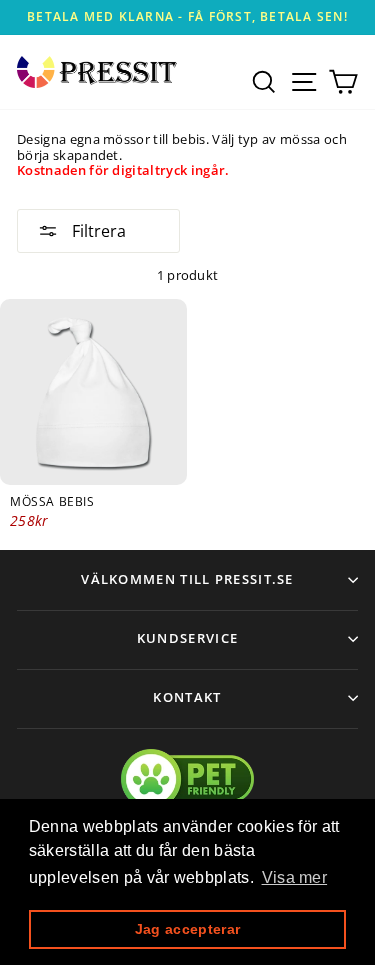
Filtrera (97, 231)
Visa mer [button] (295, 877)
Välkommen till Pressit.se (187, 579)
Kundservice (187, 638)
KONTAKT (187, 697)
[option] (187, 17)
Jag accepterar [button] (187, 929)
